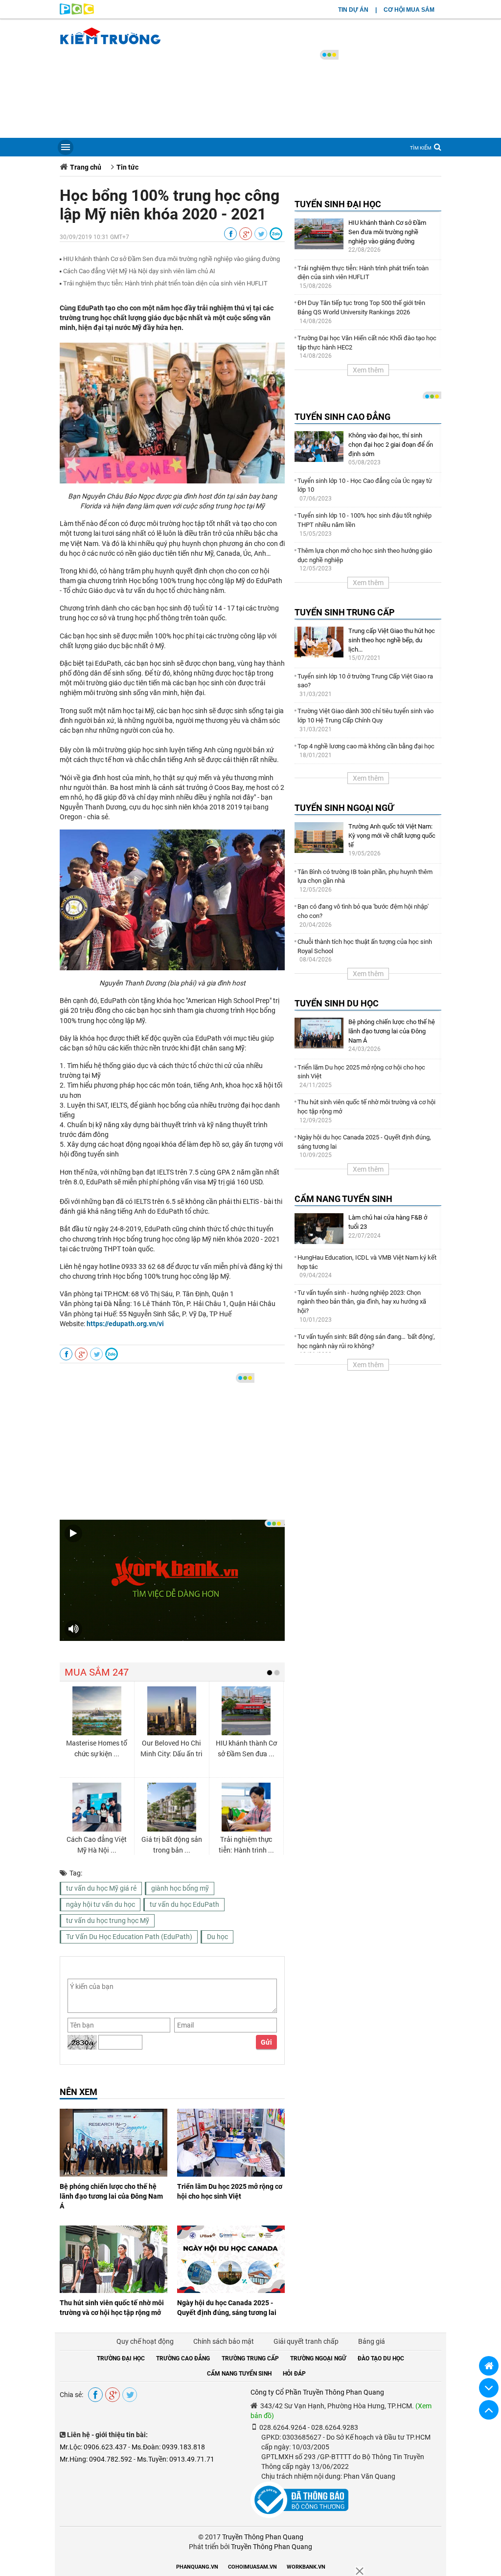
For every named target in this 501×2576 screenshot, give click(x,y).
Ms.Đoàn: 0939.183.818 (168, 2447)
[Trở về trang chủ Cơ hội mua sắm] (489, 2366)
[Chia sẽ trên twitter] (261, 234)
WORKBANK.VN (306, 2567)
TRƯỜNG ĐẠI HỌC (121, 2358)
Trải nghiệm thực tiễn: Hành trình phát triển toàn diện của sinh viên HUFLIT (165, 283)
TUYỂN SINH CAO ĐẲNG (342, 417)
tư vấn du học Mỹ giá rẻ (101, 1888)
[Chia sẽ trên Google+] (246, 234)
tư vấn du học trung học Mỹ (108, 1921)
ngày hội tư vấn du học (101, 1904)
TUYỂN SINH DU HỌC (337, 1003)
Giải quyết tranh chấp (306, 2341)
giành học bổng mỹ (180, 1888)
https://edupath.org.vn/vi (125, 1324)
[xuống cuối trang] (489, 2388)
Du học (217, 1937)
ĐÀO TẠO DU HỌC (381, 2358)
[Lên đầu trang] (489, 2410)
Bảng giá (372, 2341)
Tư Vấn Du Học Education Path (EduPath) (129, 1937)
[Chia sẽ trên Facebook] (230, 234)
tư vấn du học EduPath (184, 1904)
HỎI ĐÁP (294, 2374)
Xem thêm (368, 370)
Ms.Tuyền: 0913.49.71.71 (176, 2459)
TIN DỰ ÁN (353, 10)
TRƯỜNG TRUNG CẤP (250, 2358)
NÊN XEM (79, 2092)
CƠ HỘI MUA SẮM (409, 10)
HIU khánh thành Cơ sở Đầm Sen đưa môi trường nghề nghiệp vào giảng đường (171, 259)
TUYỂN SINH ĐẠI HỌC (338, 204)
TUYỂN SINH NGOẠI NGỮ (344, 808)
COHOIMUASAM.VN (252, 2567)
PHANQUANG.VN (197, 2567)
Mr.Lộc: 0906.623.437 (93, 2447)
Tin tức (127, 167)
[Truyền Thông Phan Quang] (77, 12)
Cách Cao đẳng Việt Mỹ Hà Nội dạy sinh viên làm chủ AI (139, 271)
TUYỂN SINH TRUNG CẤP (345, 612)
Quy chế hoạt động (145, 2341)
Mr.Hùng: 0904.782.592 (96, 2459)
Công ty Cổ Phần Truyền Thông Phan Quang (317, 2392)
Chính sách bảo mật (224, 2341)
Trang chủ (86, 167)
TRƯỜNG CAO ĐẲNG (183, 2358)
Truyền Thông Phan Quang (263, 2537)
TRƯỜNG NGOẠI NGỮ (318, 2358)
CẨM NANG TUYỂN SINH (343, 1199)
